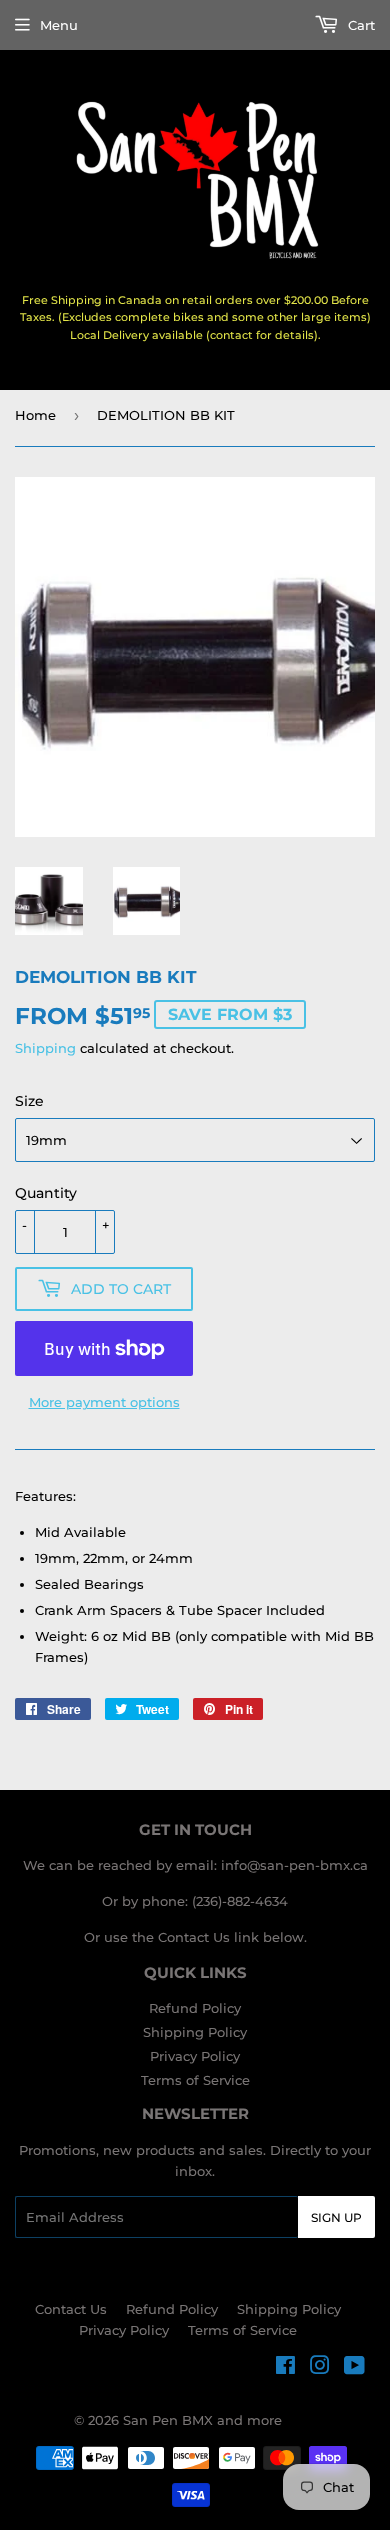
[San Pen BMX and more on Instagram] (320, 2368)
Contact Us (71, 2309)
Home (35, 415)
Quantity (46, 1193)
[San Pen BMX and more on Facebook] (285, 2368)
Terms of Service (195, 2080)
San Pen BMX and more (202, 2420)
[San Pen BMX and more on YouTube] (354, 2368)
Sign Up (336, 2217)
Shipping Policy (195, 2032)
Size (29, 1101)
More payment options (104, 1402)
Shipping (45, 1048)
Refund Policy (195, 2008)
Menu (59, 25)
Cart (359, 25)
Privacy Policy (195, 2056)
